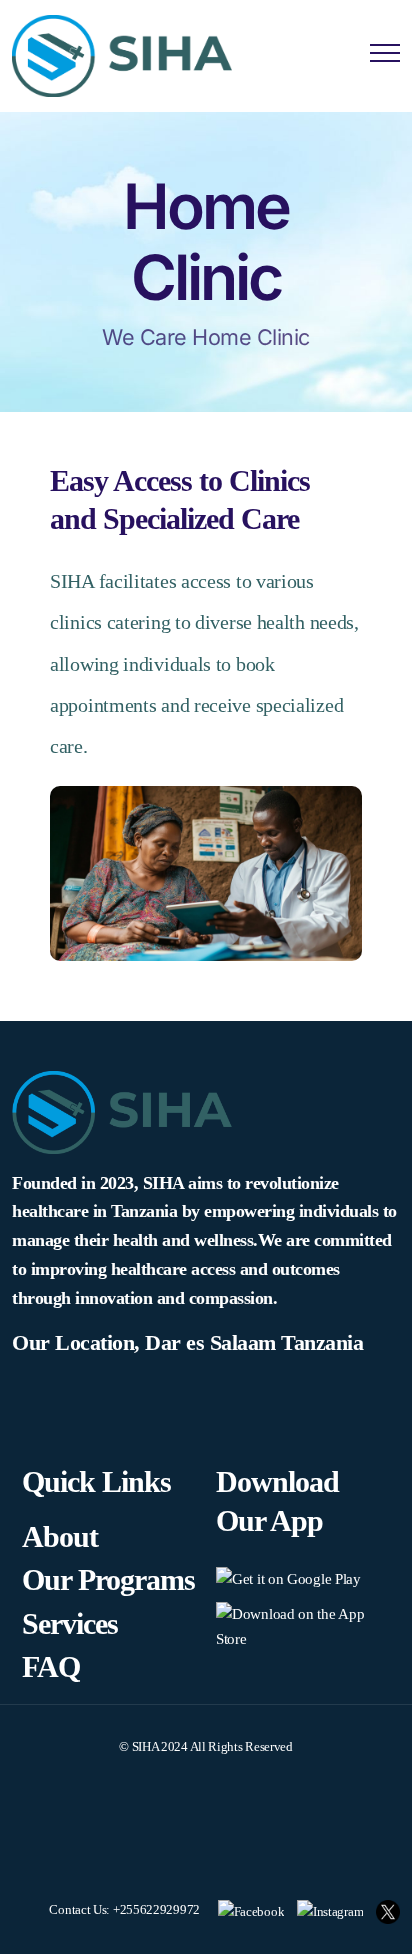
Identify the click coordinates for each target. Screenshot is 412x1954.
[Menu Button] (385, 56)
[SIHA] (122, 56)
